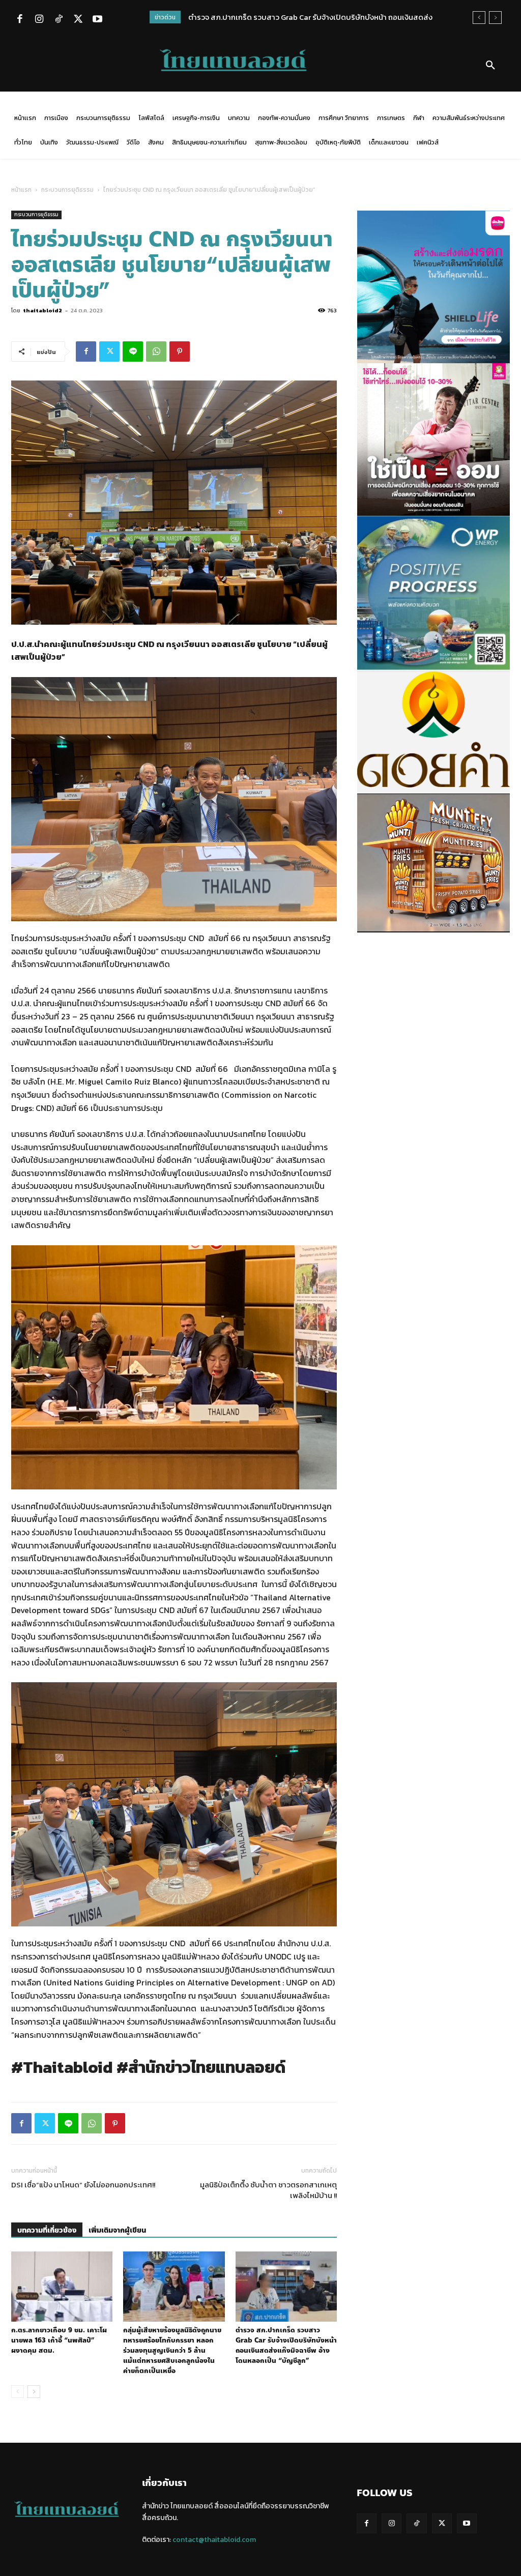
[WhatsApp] (156, 352)
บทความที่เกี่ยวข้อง (47, 2230)
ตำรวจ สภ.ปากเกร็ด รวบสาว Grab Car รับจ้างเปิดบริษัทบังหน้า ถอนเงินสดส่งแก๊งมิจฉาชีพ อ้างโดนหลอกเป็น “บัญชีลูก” (286, 2346)
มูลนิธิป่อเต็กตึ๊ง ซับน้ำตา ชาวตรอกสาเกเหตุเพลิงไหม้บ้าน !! (268, 2190)
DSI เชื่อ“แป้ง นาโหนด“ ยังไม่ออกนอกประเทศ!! (83, 2185)
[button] (490, 66)
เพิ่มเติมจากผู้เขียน (117, 2230)
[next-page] (34, 2392)
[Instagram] (39, 20)
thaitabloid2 (42, 310)
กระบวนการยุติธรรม (67, 190)
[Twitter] (78, 20)
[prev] (479, 18)
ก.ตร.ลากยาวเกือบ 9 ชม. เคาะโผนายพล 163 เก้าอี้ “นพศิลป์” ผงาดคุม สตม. (59, 2340)
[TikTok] (59, 20)
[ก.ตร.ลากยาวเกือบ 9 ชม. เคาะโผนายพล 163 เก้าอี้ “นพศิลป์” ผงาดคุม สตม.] (62, 2286)
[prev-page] (18, 2392)
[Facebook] (20, 20)
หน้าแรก (21, 190)
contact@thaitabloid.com (214, 2540)
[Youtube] (97, 20)
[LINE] (133, 352)
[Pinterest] (180, 352)
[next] (495, 18)
